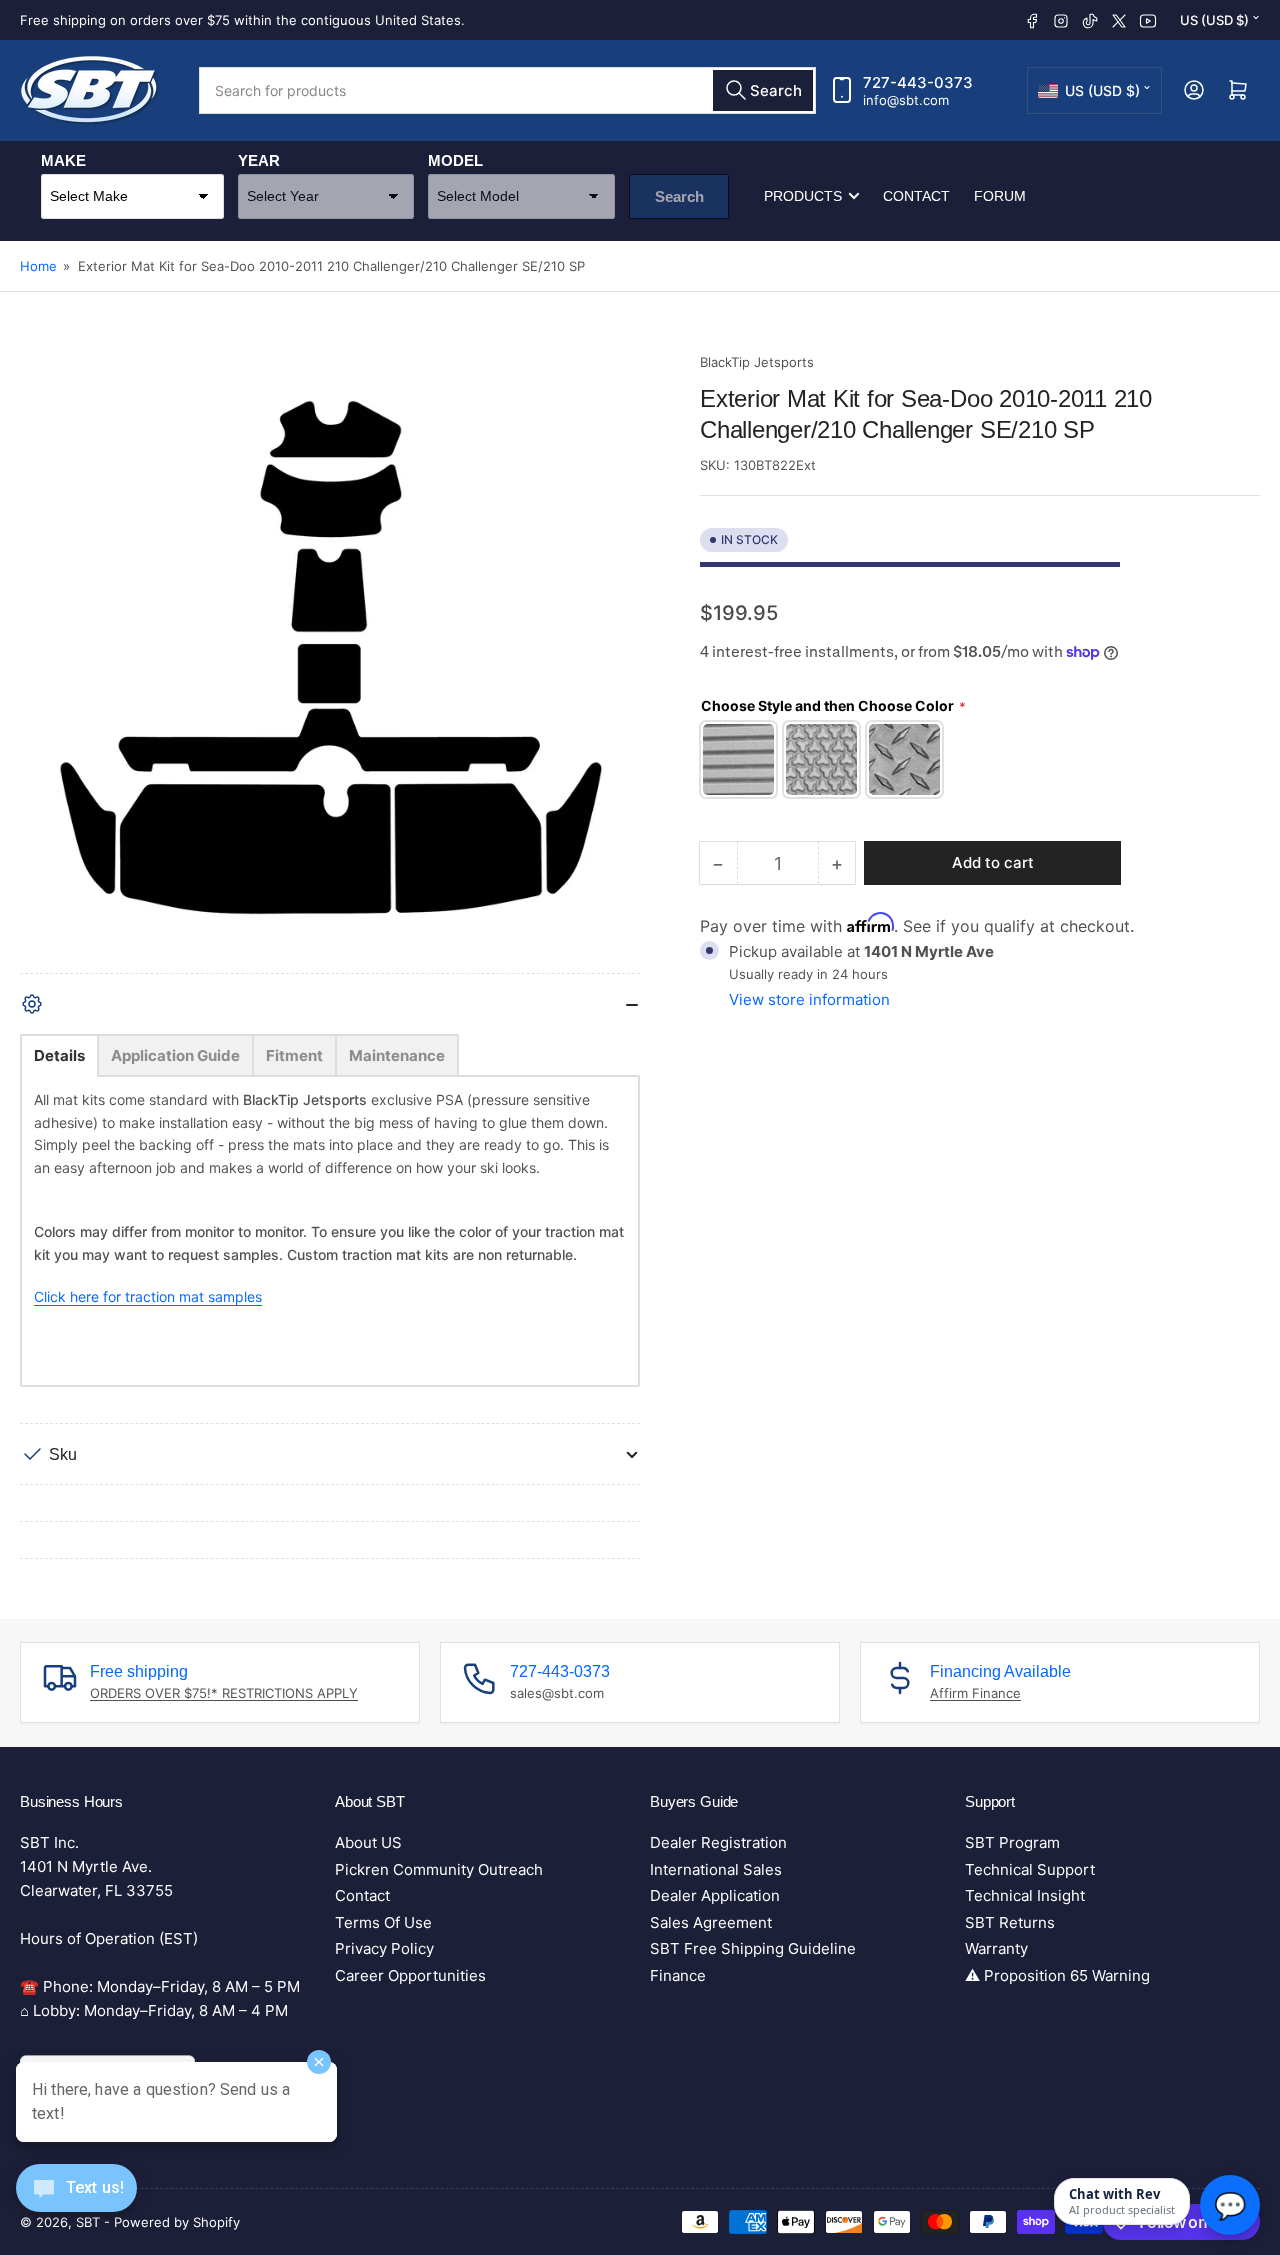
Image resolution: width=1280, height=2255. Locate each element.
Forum (1000, 196)
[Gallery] (330, 663)
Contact (916, 196)
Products (803, 196)
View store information (809, 998)
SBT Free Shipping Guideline (753, 1948)
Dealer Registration (718, 1842)
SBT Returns (1010, 1922)
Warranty (996, 1948)
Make (63, 160)
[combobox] (507, 90)
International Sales (716, 1869)
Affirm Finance (975, 1693)
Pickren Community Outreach (439, 1869)
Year (259, 160)
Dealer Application (715, 1895)
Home (38, 266)
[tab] (59, 1055)
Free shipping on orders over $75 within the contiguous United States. (242, 20)
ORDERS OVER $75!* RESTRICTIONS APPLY (224, 1693)
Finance (678, 1975)
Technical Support (1030, 1869)
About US (368, 1842)
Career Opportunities (410, 1975)
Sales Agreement (711, 1922)
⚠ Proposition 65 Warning (1057, 1975)
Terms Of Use (383, 1922)
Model (455, 160)
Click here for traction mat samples (148, 1296)
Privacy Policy (384, 1948)
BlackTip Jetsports (757, 362)
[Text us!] (76, 2203)
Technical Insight (1025, 1895)
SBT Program (1012, 1842)
